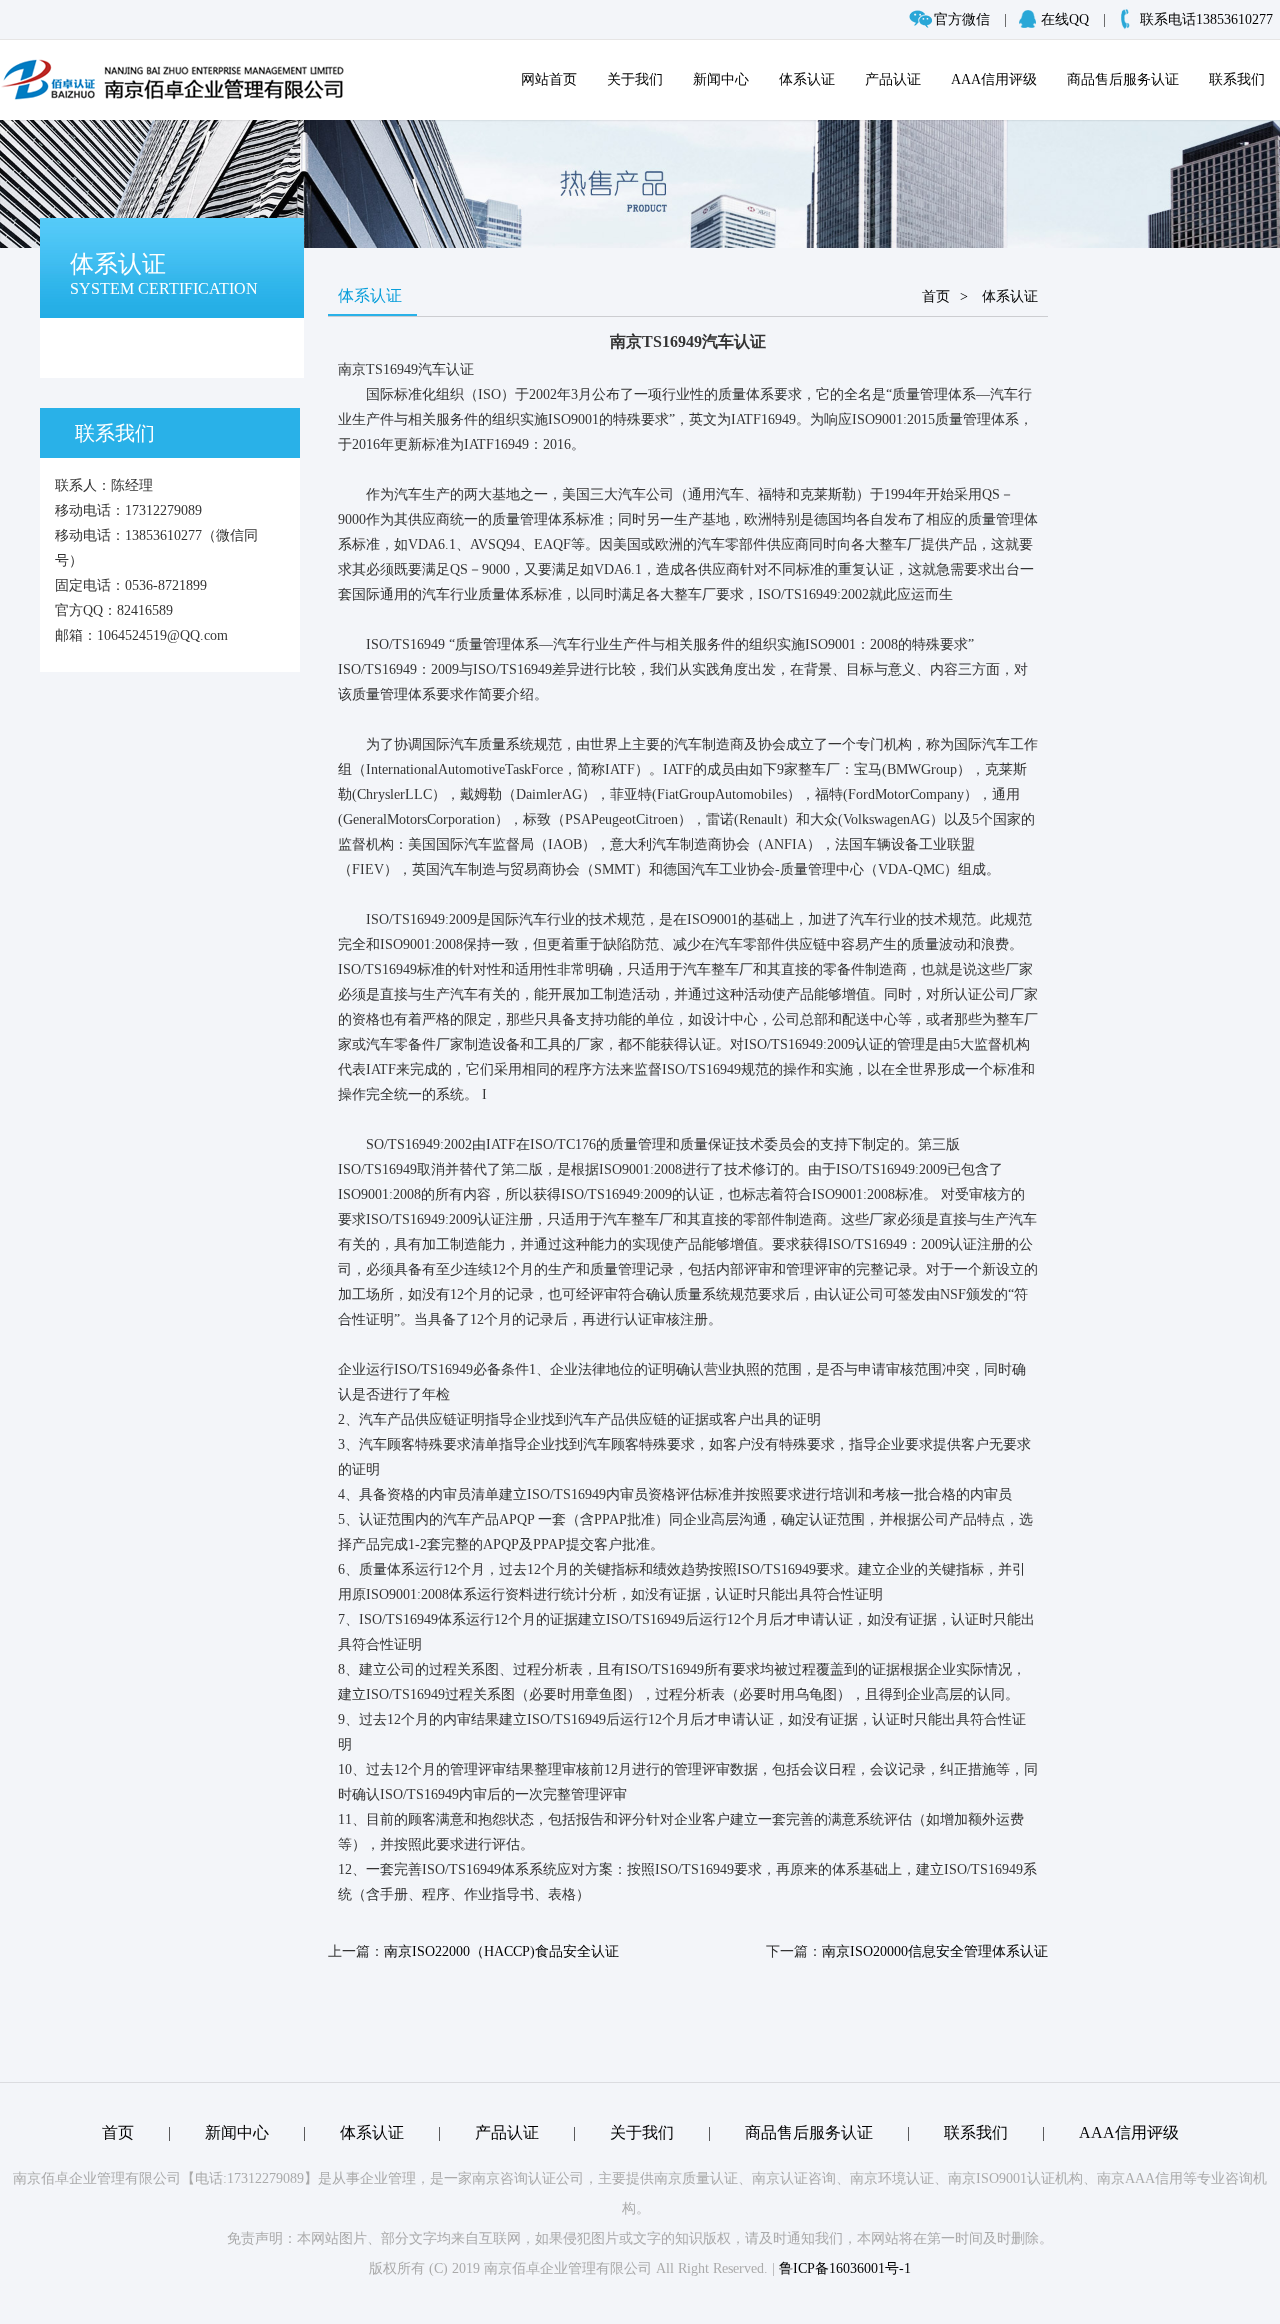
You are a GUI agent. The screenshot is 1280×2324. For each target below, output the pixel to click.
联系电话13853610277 (1206, 19)
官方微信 (962, 19)
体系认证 (807, 79)
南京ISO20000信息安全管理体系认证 (935, 1951)
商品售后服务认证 (1123, 79)
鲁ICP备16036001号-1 (845, 2268)
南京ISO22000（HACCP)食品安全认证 (501, 1951)
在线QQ (1065, 19)
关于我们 (635, 79)
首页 (936, 296)
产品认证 (893, 79)
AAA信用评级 (994, 79)
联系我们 (1237, 79)
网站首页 (549, 79)
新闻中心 (721, 79)
